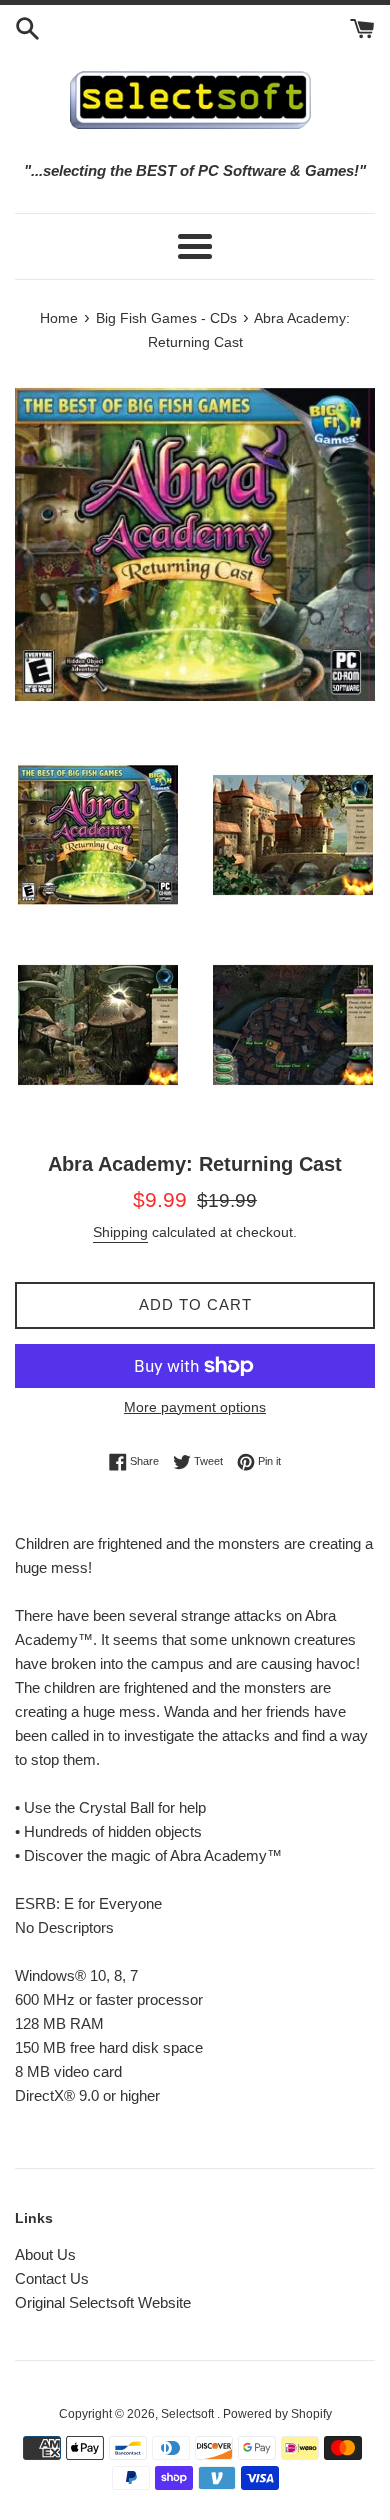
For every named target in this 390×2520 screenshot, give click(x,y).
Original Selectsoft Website (103, 2302)
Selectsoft (189, 2414)
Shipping (120, 1232)
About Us (45, 2254)
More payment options (195, 1407)
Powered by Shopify (277, 2414)
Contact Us (52, 2278)
